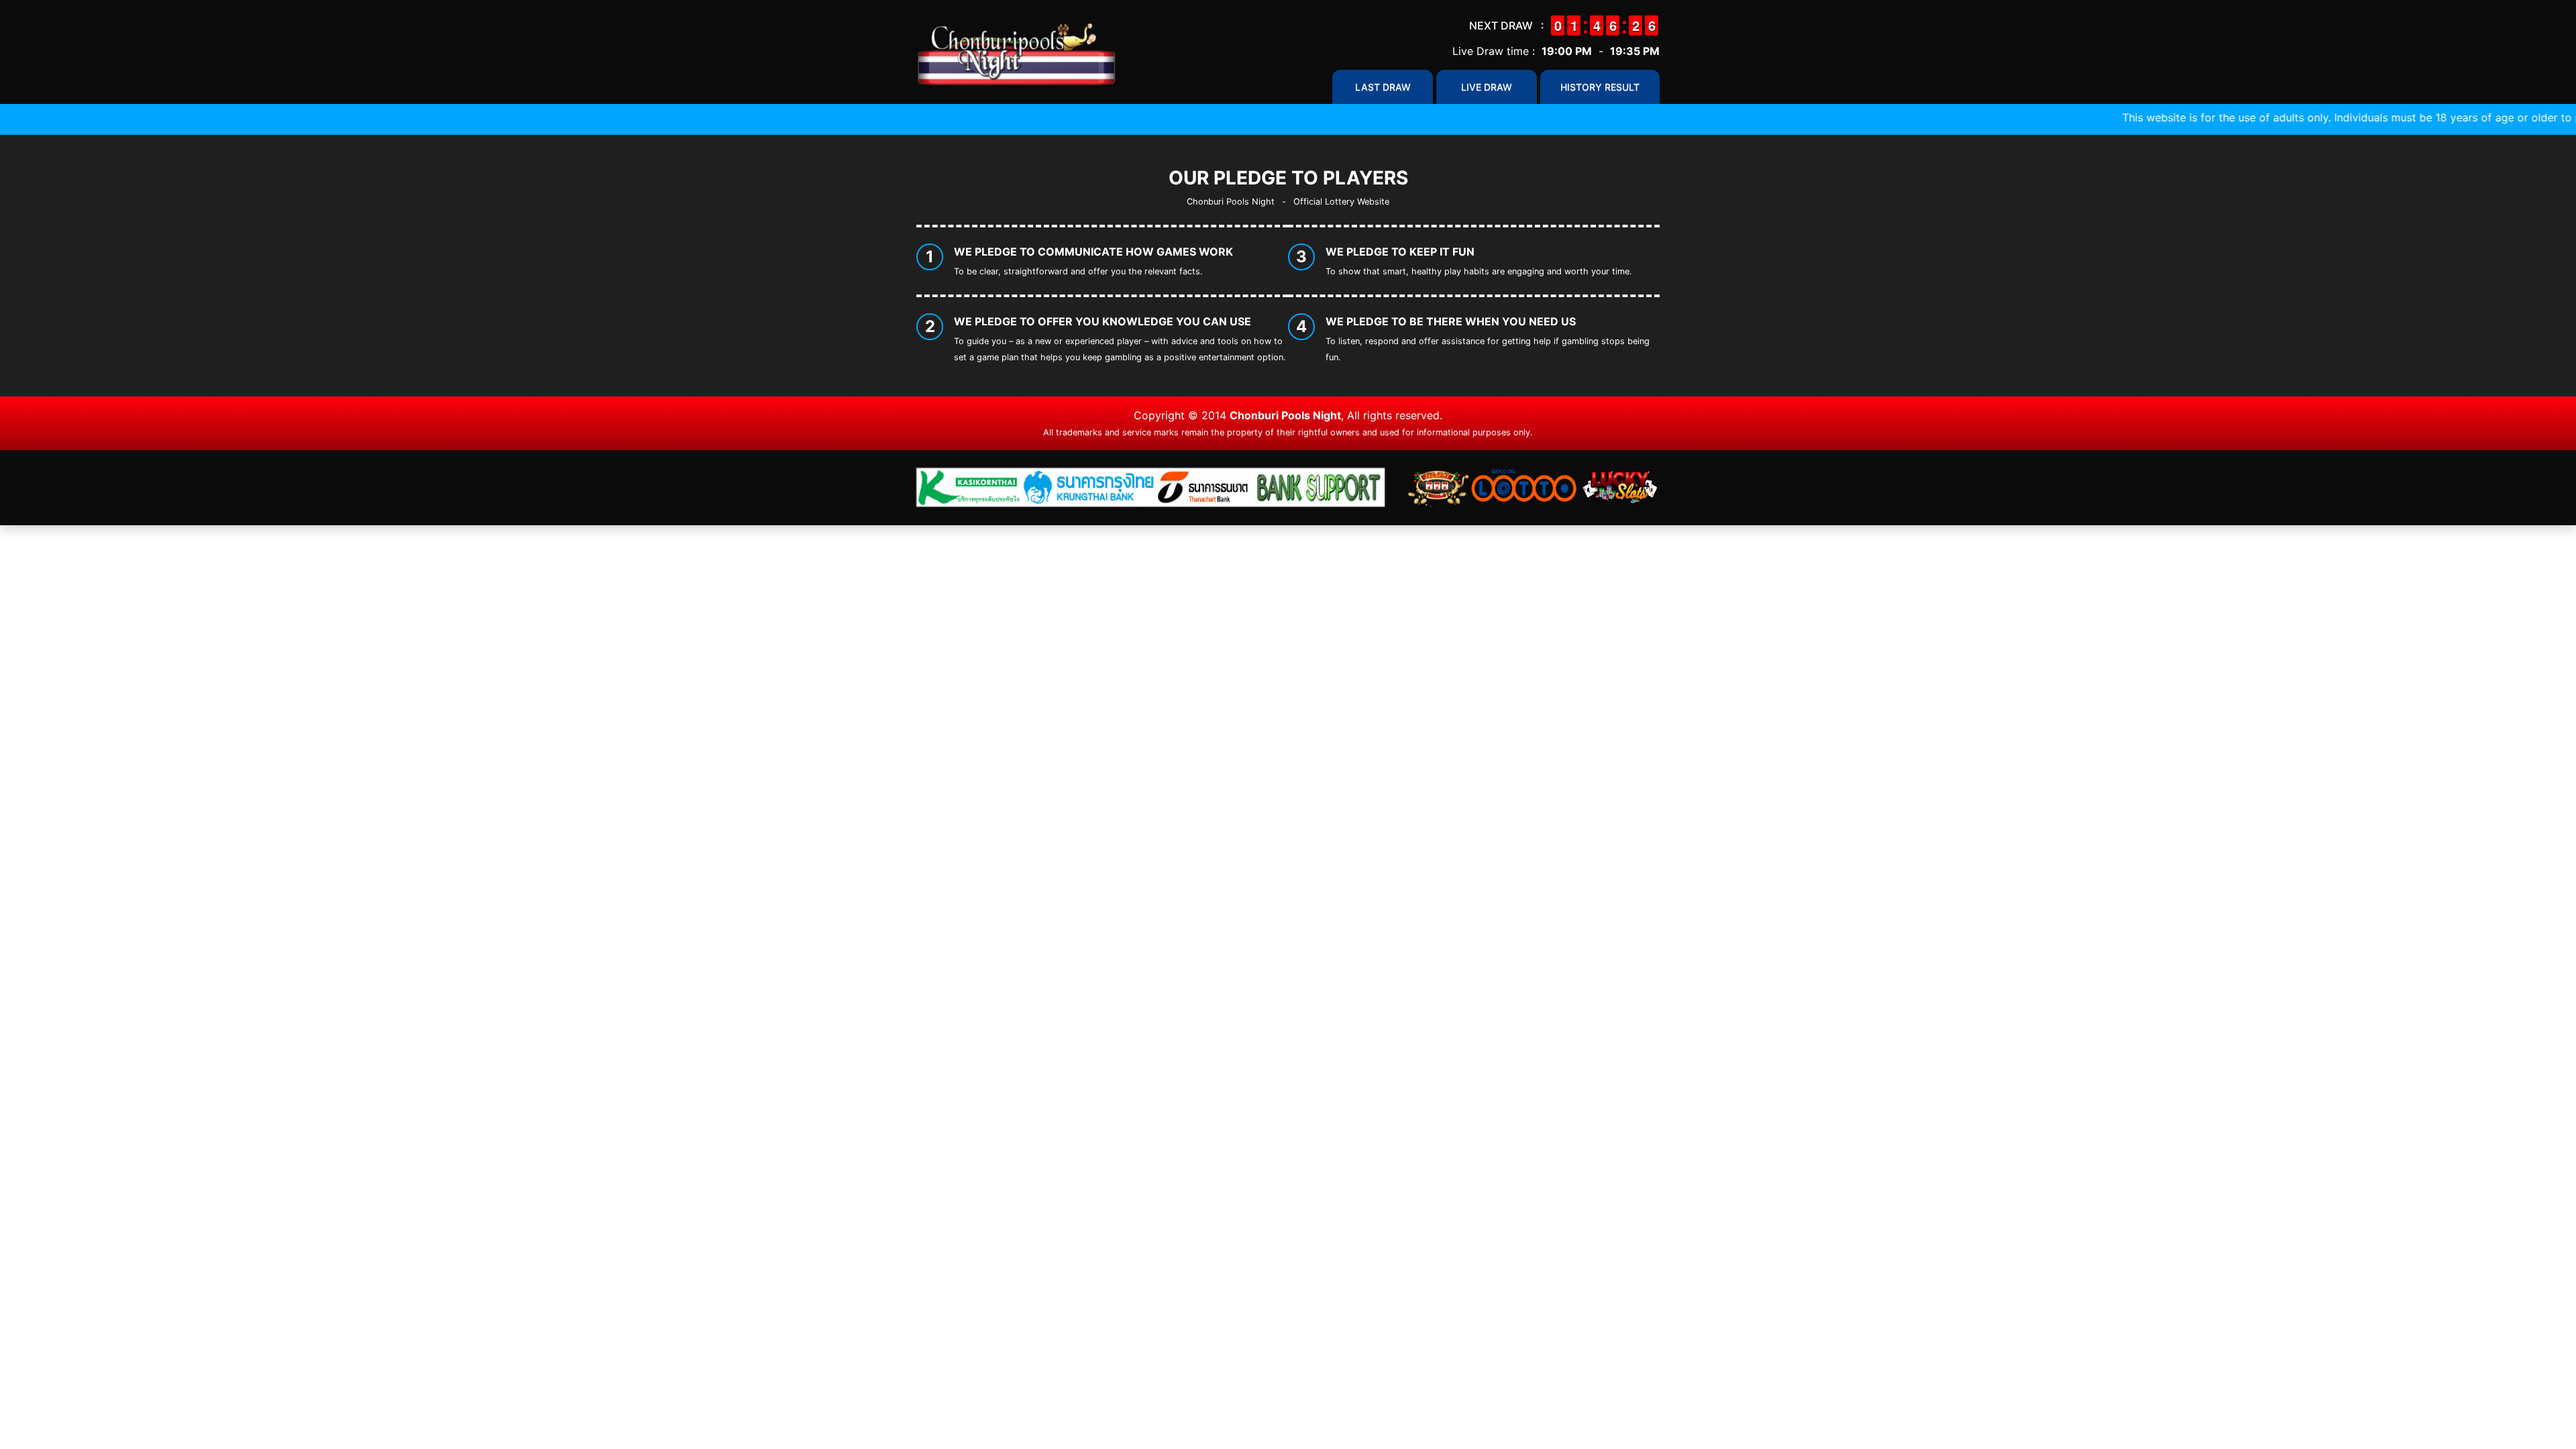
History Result (1600, 87)
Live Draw (1487, 87)
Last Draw (1383, 87)
